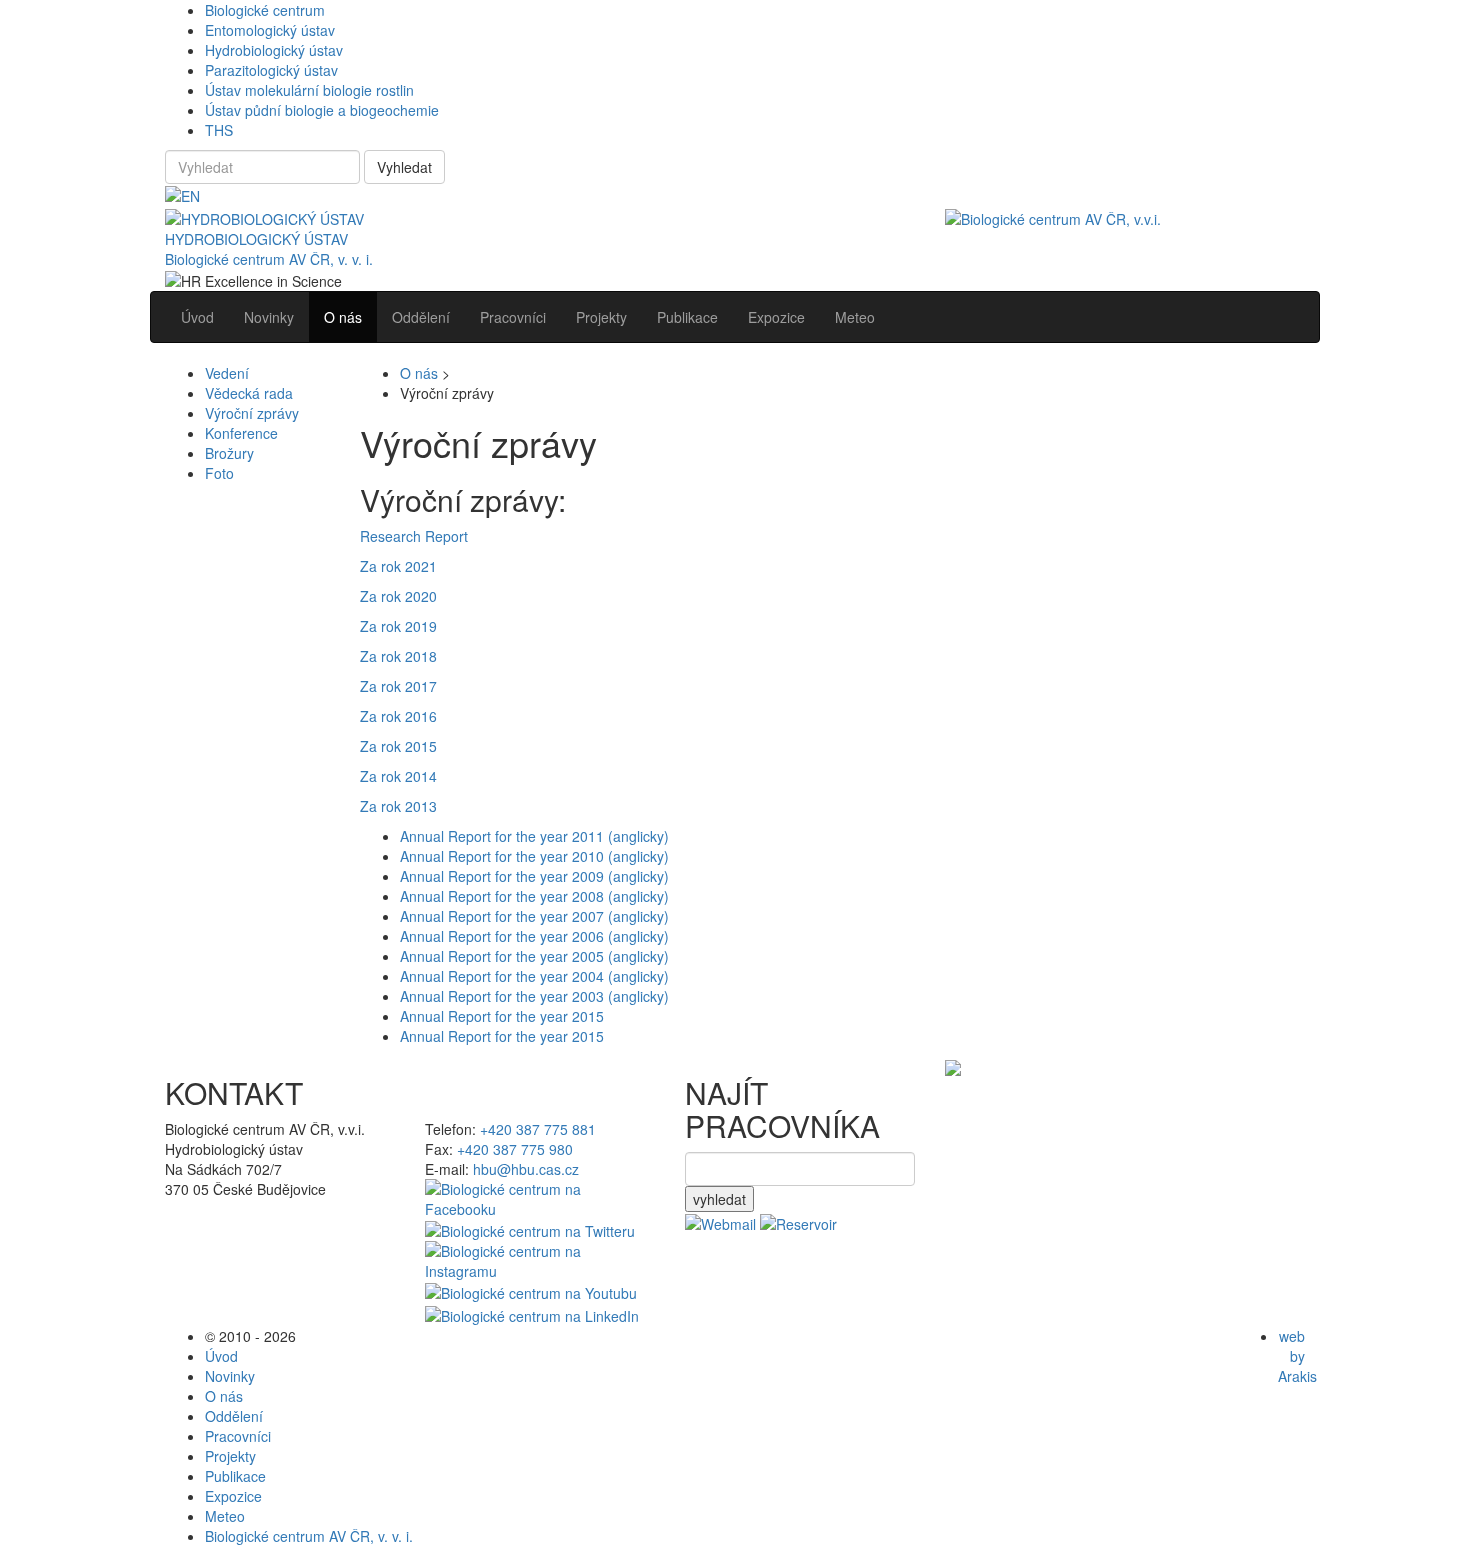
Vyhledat (404, 167)
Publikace (235, 1476)
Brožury (229, 453)
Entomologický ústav (270, 30)
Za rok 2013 (398, 806)
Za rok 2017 (398, 686)
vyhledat (719, 1199)
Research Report (414, 536)
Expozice (233, 1496)
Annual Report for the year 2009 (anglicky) (534, 876)
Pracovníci (238, 1436)
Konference (241, 433)
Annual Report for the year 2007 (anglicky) (534, 916)
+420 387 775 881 (538, 1129)
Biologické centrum (265, 10)
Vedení (227, 373)
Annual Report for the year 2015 (502, 1016)
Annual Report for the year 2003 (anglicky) (534, 996)
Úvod (221, 1356)
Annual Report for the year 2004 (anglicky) (534, 976)
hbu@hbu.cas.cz (526, 1169)
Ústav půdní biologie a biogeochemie (322, 110)
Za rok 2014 (398, 776)
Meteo (225, 1516)
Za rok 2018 (398, 656)
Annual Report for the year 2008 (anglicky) (534, 896)
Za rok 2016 (398, 716)
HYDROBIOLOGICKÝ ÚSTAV (256, 239)
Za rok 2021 (398, 566)
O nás (419, 373)
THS (219, 130)
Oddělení (234, 1416)
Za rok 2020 (398, 596)
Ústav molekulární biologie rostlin (309, 90)
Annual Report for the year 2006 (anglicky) (534, 936)
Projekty (230, 1456)
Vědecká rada (249, 393)
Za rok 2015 (398, 746)
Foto (219, 473)
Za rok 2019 (398, 626)
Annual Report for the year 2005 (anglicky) (534, 956)
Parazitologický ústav (271, 70)
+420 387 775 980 (515, 1149)
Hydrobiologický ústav (274, 50)
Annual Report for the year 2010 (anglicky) (534, 856)
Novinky (230, 1376)
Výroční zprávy (252, 413)
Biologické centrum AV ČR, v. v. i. (269, 259)
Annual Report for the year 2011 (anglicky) (534, 836)
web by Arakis (1297, 1356)
